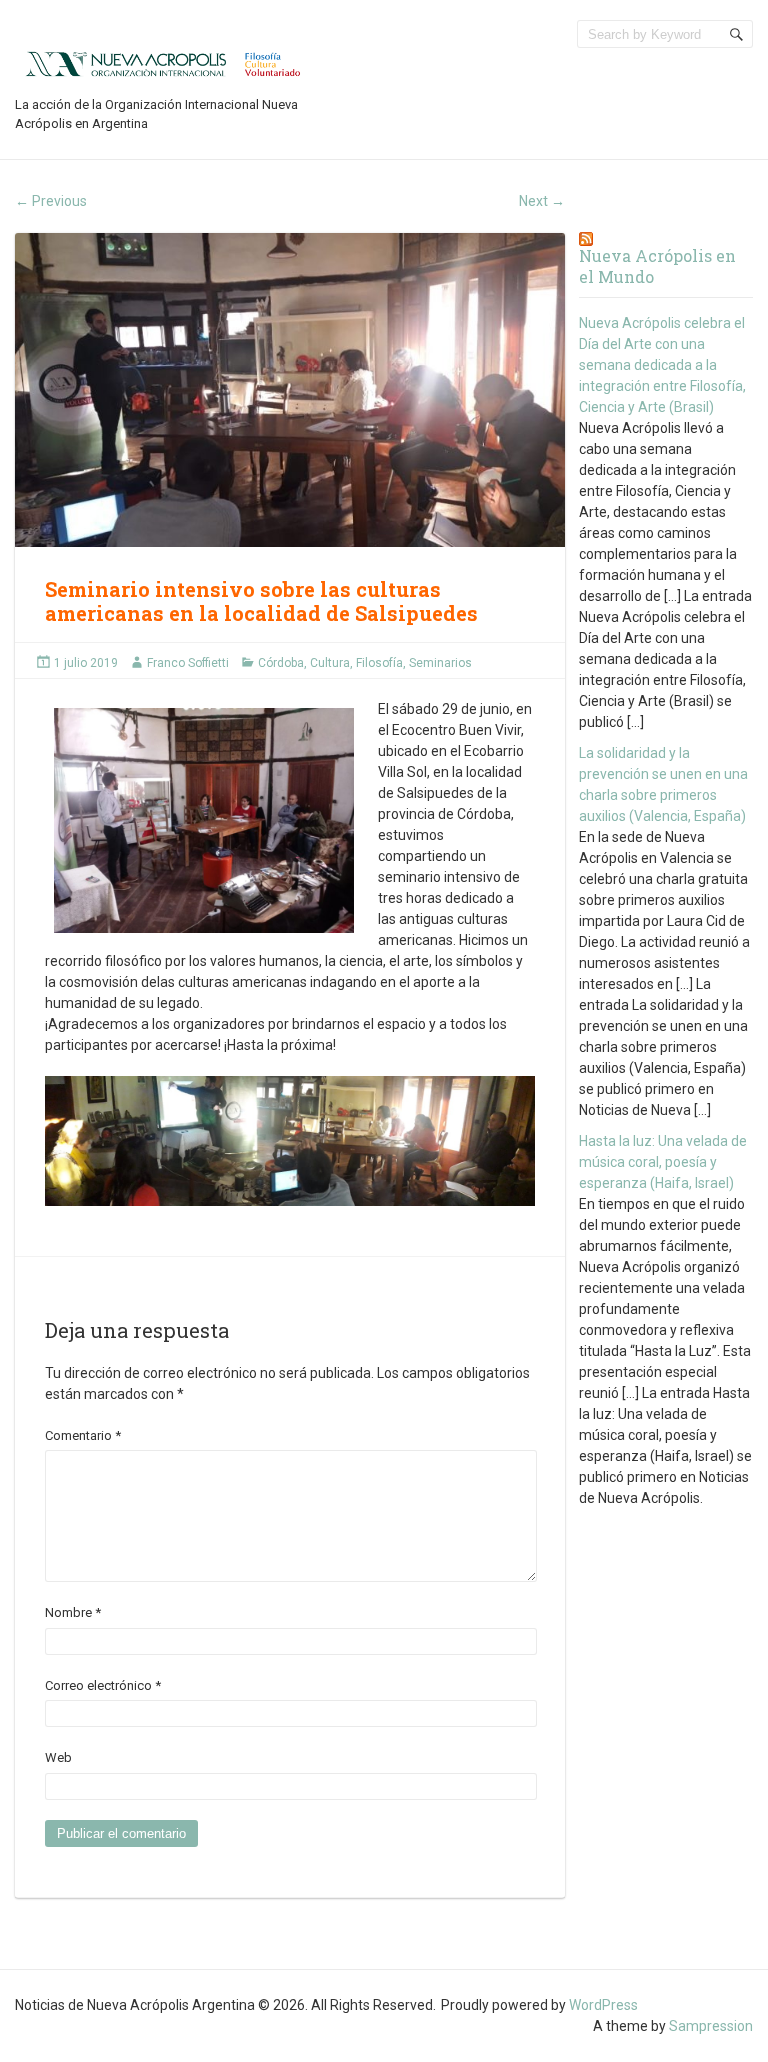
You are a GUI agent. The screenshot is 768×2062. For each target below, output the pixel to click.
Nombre (73, 1612)
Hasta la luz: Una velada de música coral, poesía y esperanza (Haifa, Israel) (663, 1162)
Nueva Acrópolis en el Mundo (657, 266)
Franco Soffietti (188, 663)
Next (542, 201)
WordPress (603, 2005)
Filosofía (379, 663)
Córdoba (281, 663)
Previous (51, 201)
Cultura (330, 663)
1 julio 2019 (86, 663)
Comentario (83, 1435)
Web (58, 1757)
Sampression (711, 2026)
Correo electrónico (103, 1685)
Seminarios (440, 663)
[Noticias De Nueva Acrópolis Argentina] (164, 62)
